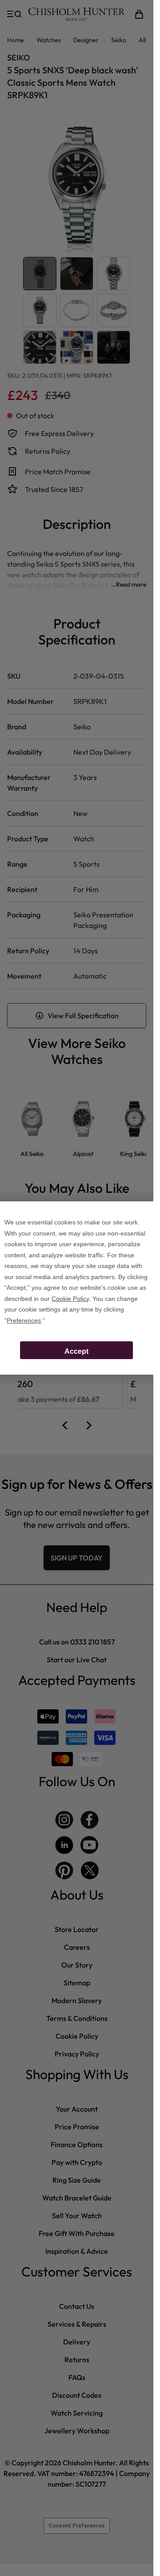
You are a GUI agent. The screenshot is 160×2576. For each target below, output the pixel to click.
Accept (76, 1351)
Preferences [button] (24, 1320)
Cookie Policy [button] (70, 1299)
